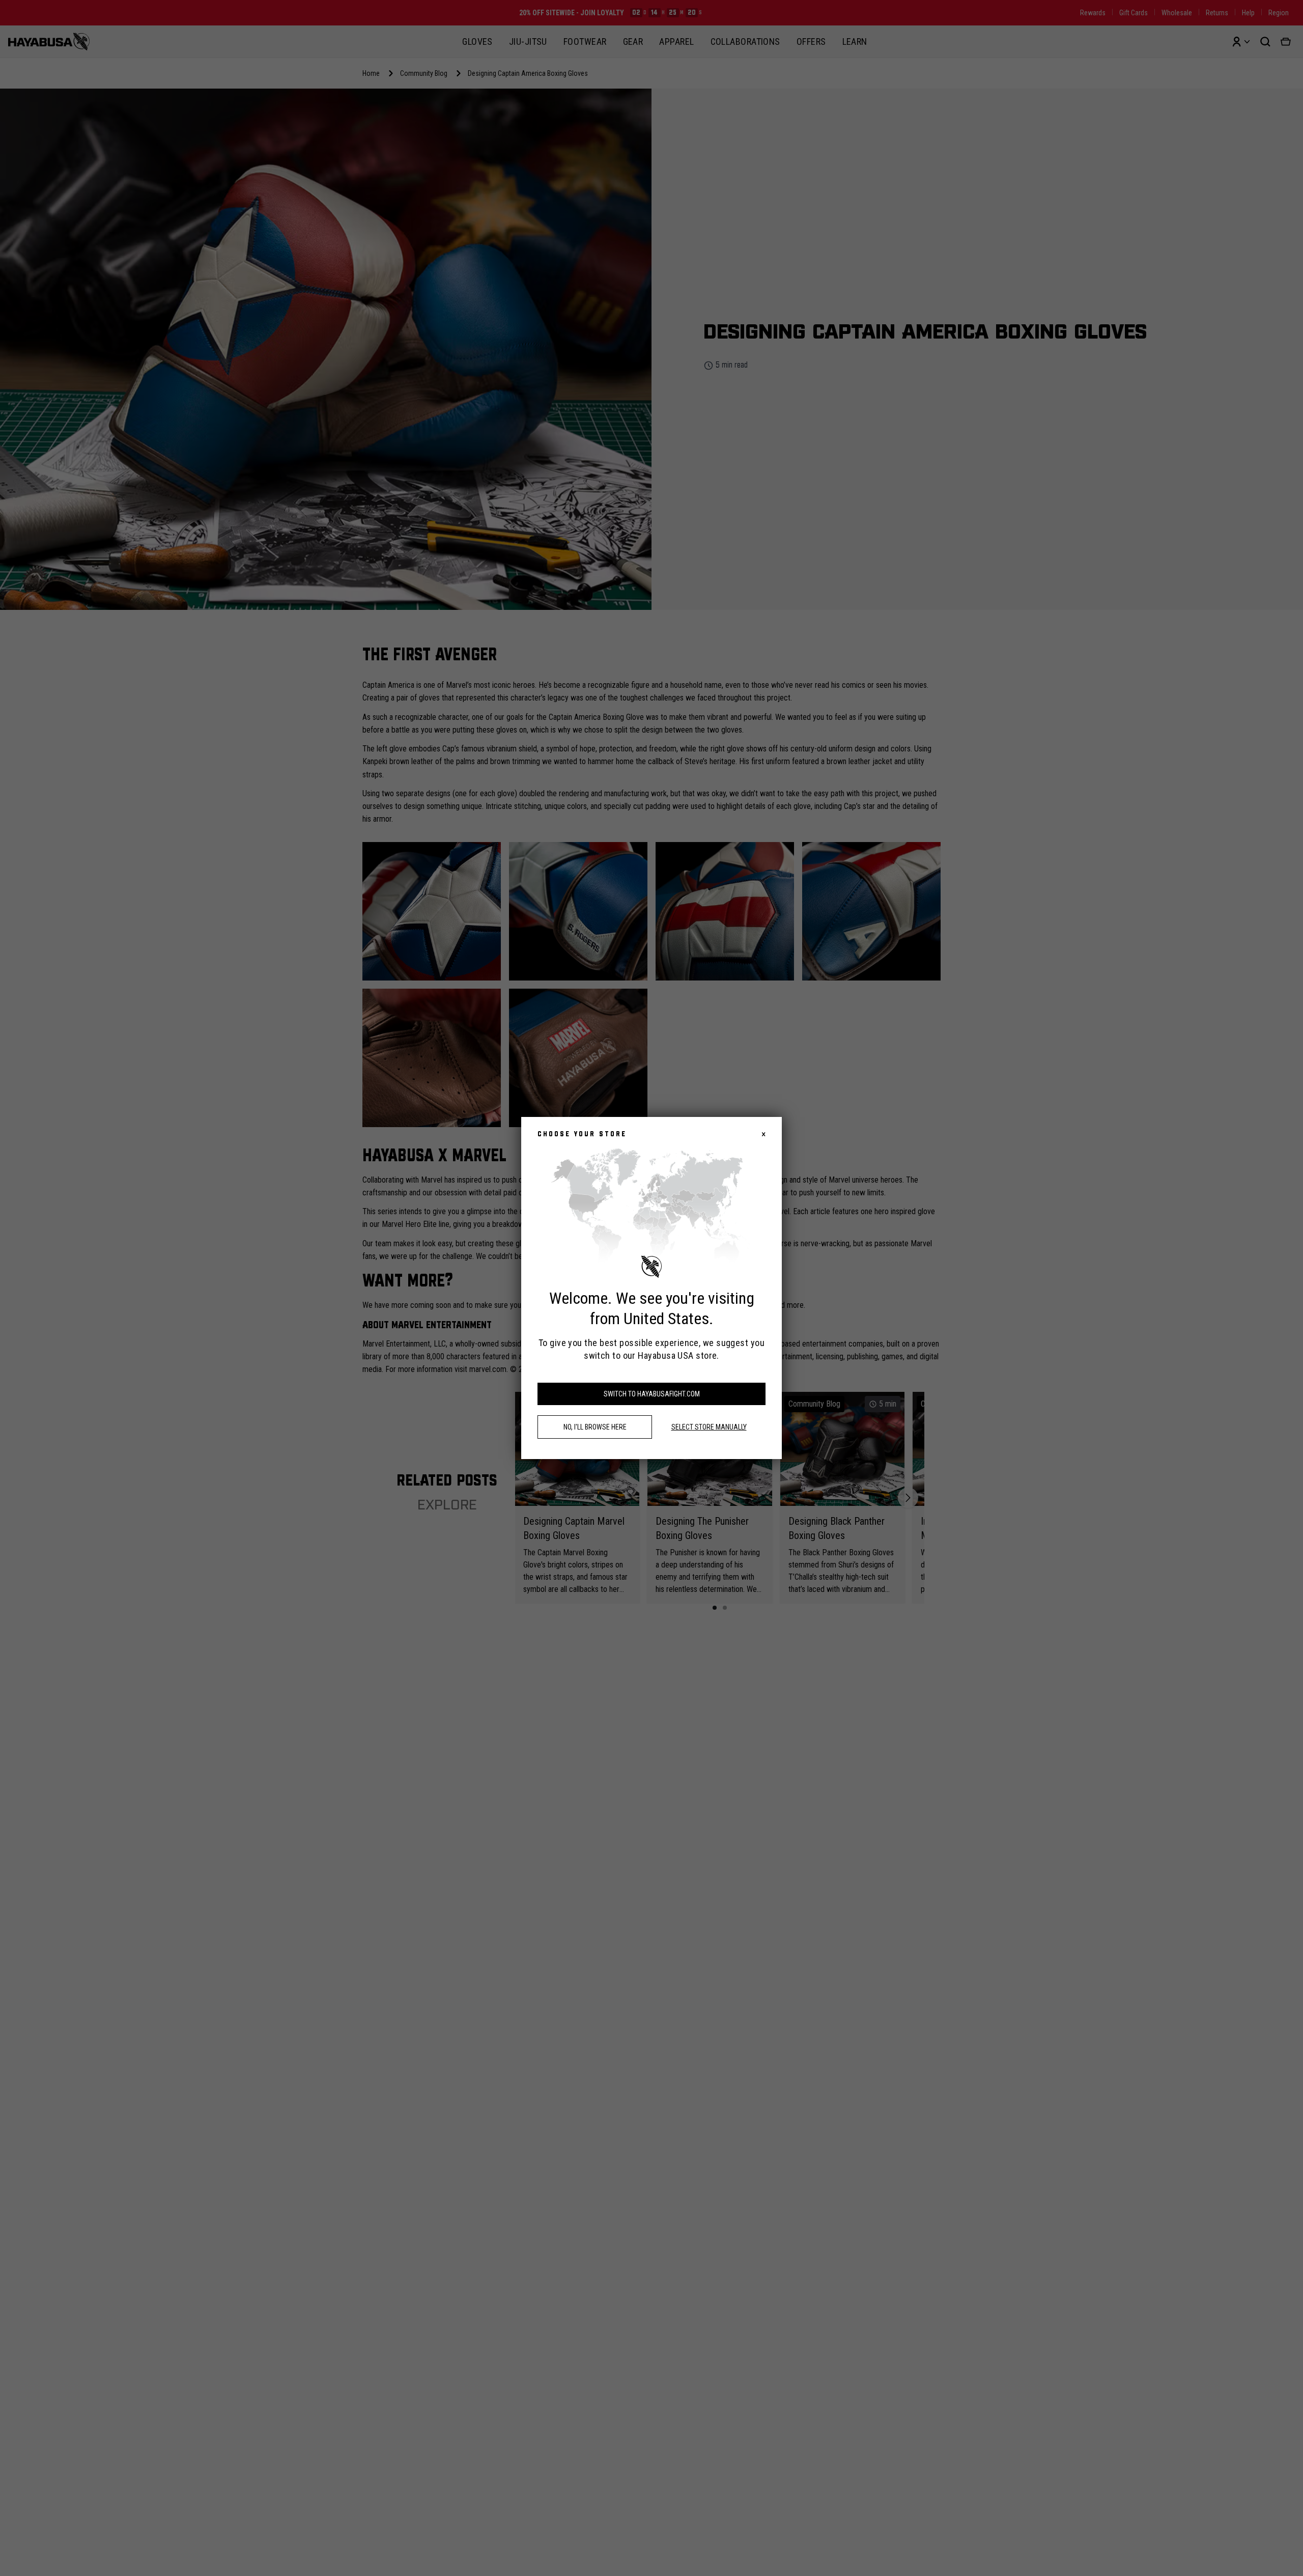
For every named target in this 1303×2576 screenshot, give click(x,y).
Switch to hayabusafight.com (652, 1394)
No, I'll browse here (595, 1427)
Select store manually (709, 1427)
